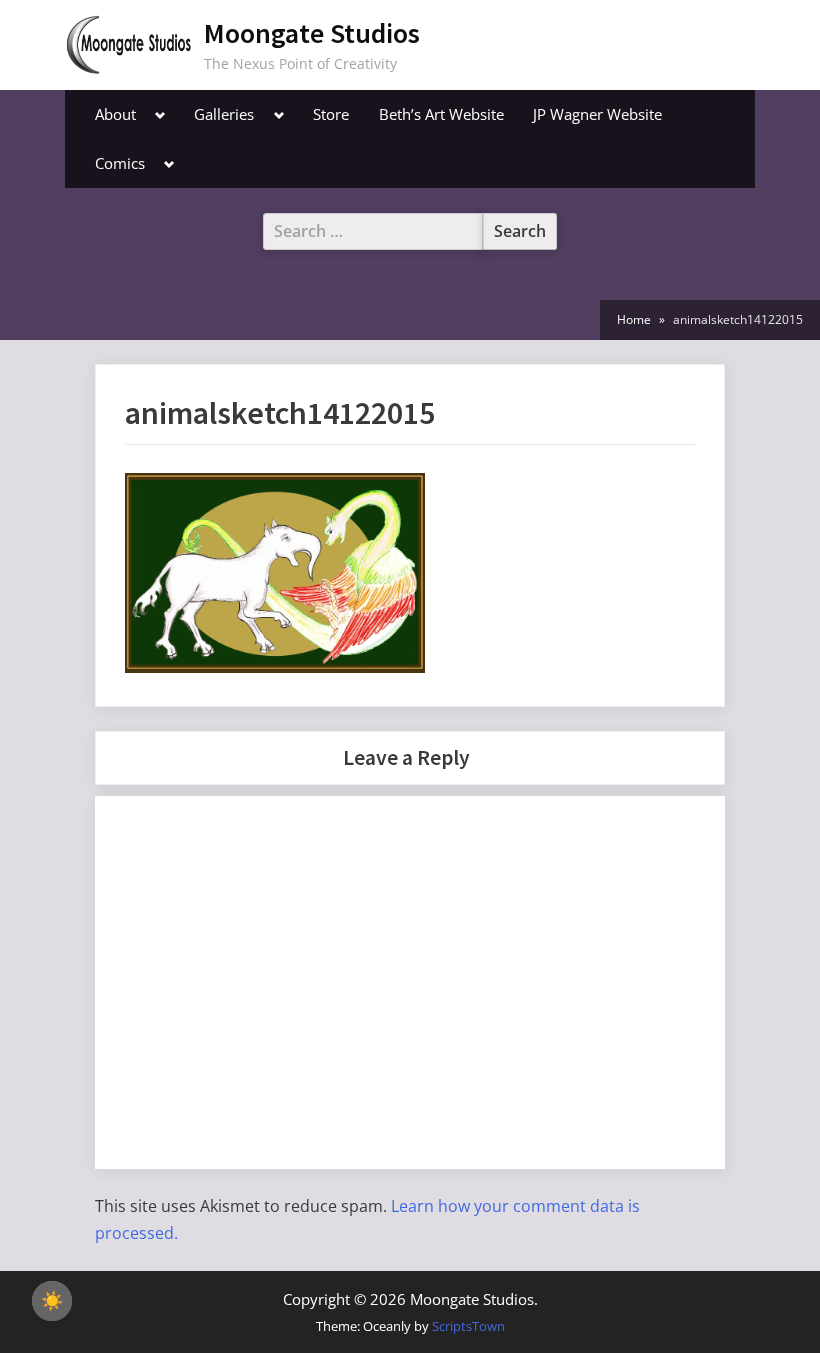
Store (331, 114)
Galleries (224, 114)
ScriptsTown (468, 1326)
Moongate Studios (312, 33)
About (115, 114)
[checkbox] (52, 1301)
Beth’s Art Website (441, 114)
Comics (120, 163)
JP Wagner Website (597, 114)
